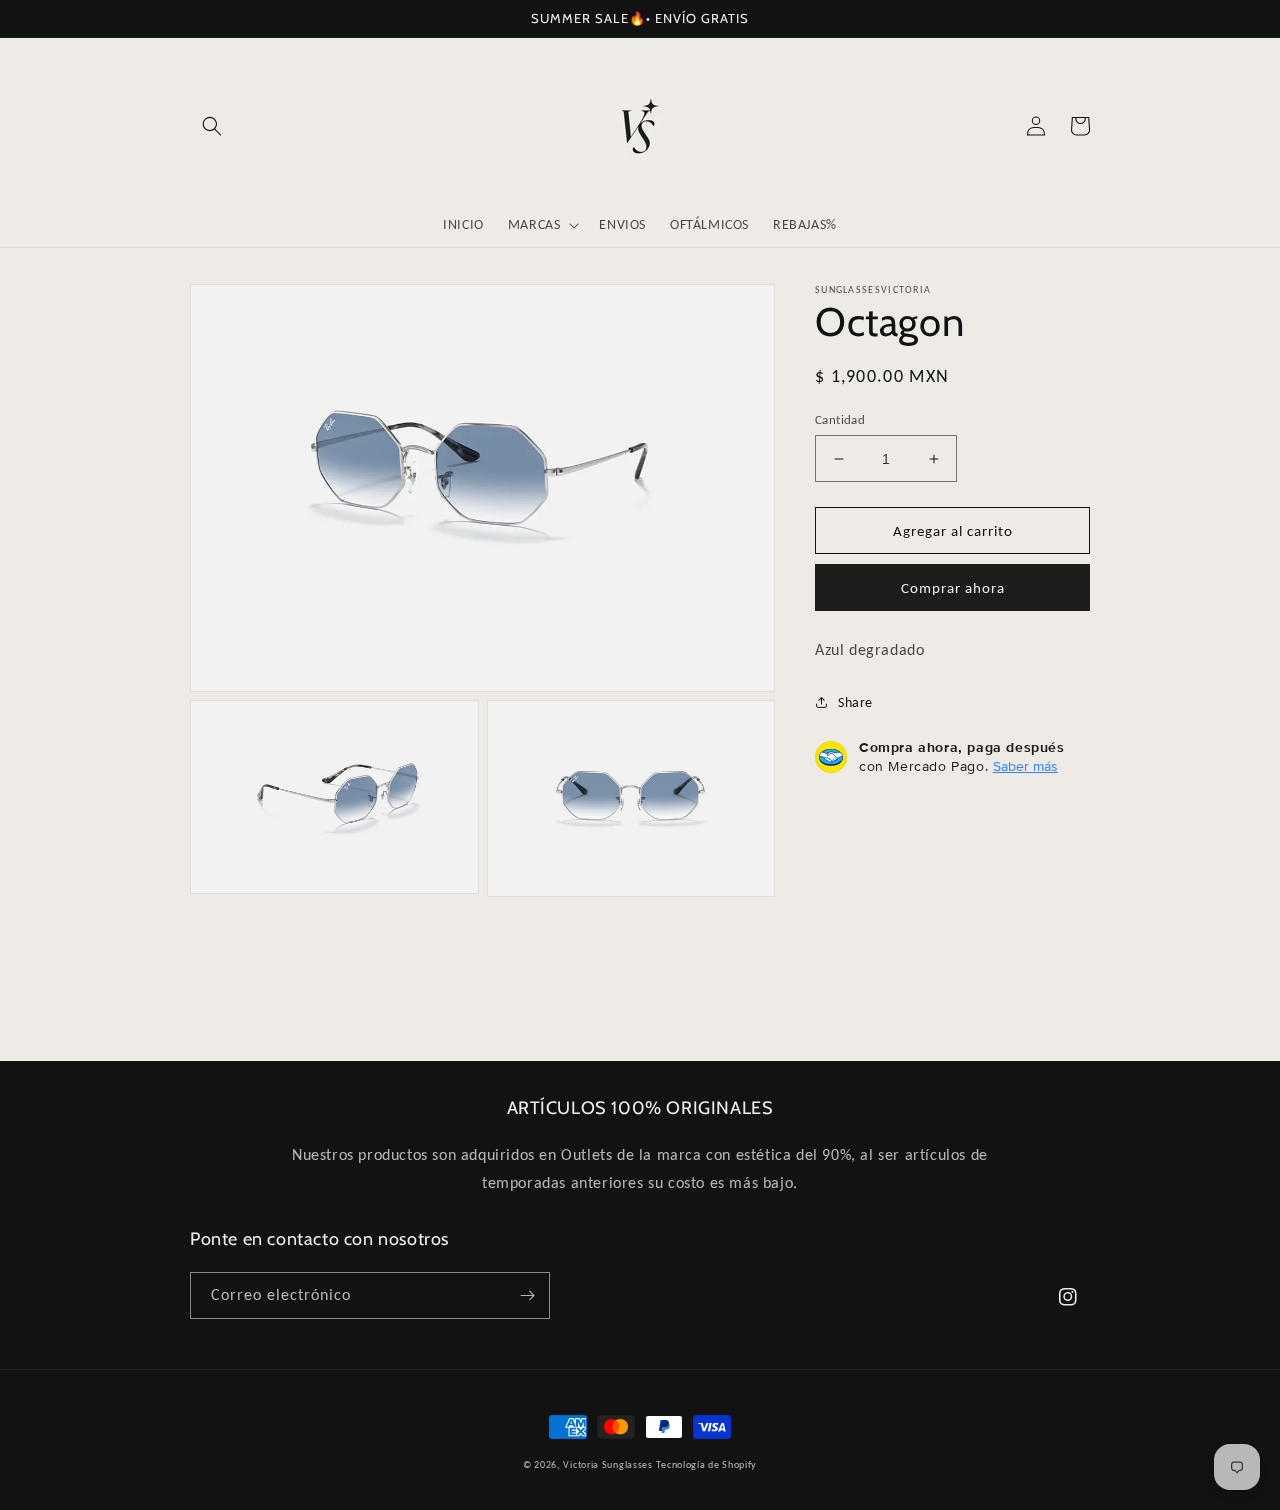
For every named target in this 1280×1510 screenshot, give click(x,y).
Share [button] (855, 702)
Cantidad (840, 419)
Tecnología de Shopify (706, 1464)
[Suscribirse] (527, 1295)
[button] (212, 126)
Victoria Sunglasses (607, 1464)
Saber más (1025, 766)
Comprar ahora (953, 588)
